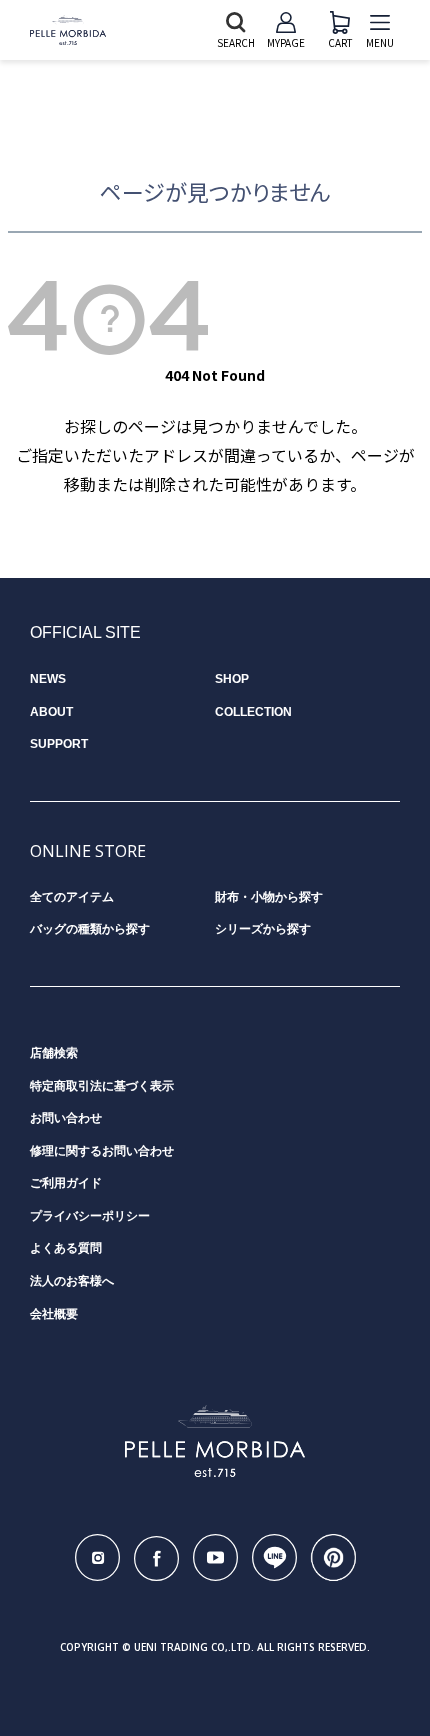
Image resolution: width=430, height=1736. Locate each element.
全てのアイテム (72, 897)
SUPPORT (59, 744)
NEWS (48, 679)
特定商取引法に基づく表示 (102, 1086)
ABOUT (51, 712)
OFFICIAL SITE (85, 632)
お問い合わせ (66, 1118)
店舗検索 (54, 1053)
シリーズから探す (263, 929)
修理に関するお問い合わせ (102, 1151)
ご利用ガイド (66, 1183)
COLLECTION (253, 712)
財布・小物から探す (269, 897)
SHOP (232, 679)
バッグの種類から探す (90, 929)
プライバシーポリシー (90, 1216)
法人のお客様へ (72, 1281)
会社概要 (54, 1314)
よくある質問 (66, 1248)
